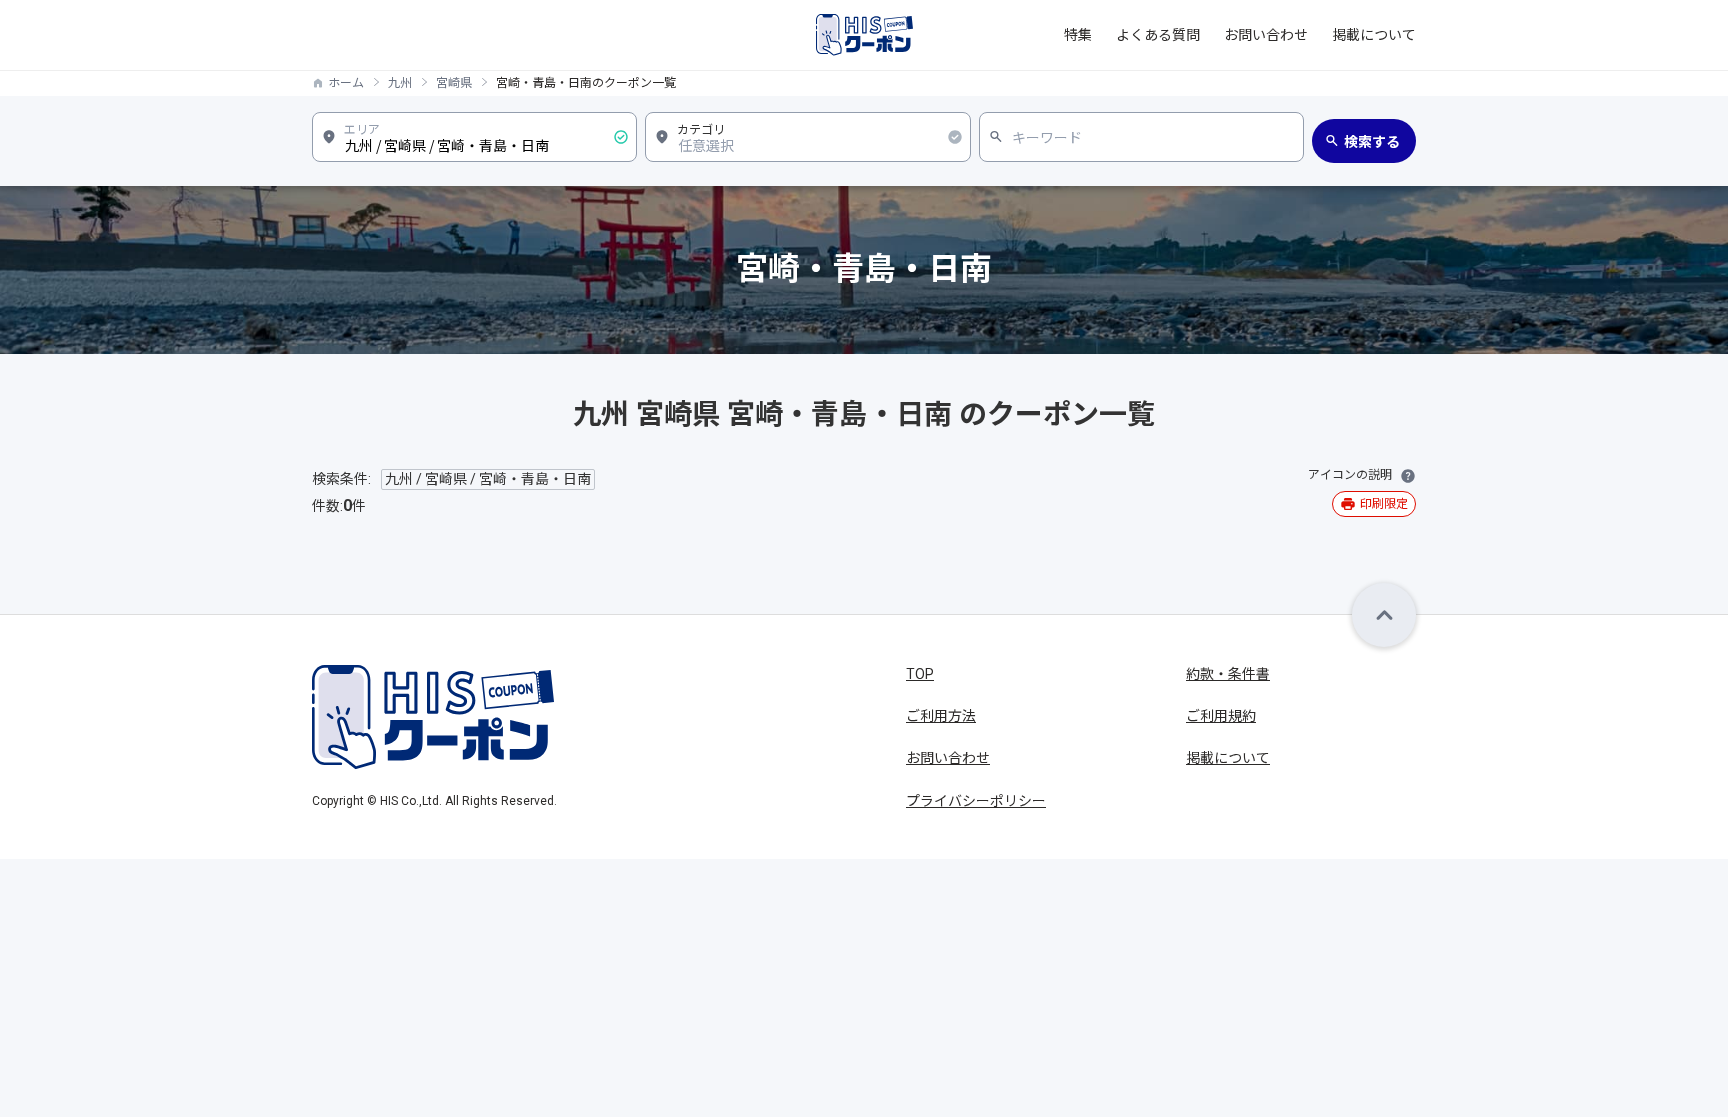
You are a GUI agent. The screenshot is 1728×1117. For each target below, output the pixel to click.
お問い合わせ (1266, 35)
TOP (920, 674)
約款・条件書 (1228, 674)
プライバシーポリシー (976, 801)
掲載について (1374, 35)
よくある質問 (1158, 35)
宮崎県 (454, 83)
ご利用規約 (1221, 716)
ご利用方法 (941, 716)
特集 (1078, 35)
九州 (400, 83)
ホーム (346, 83)
